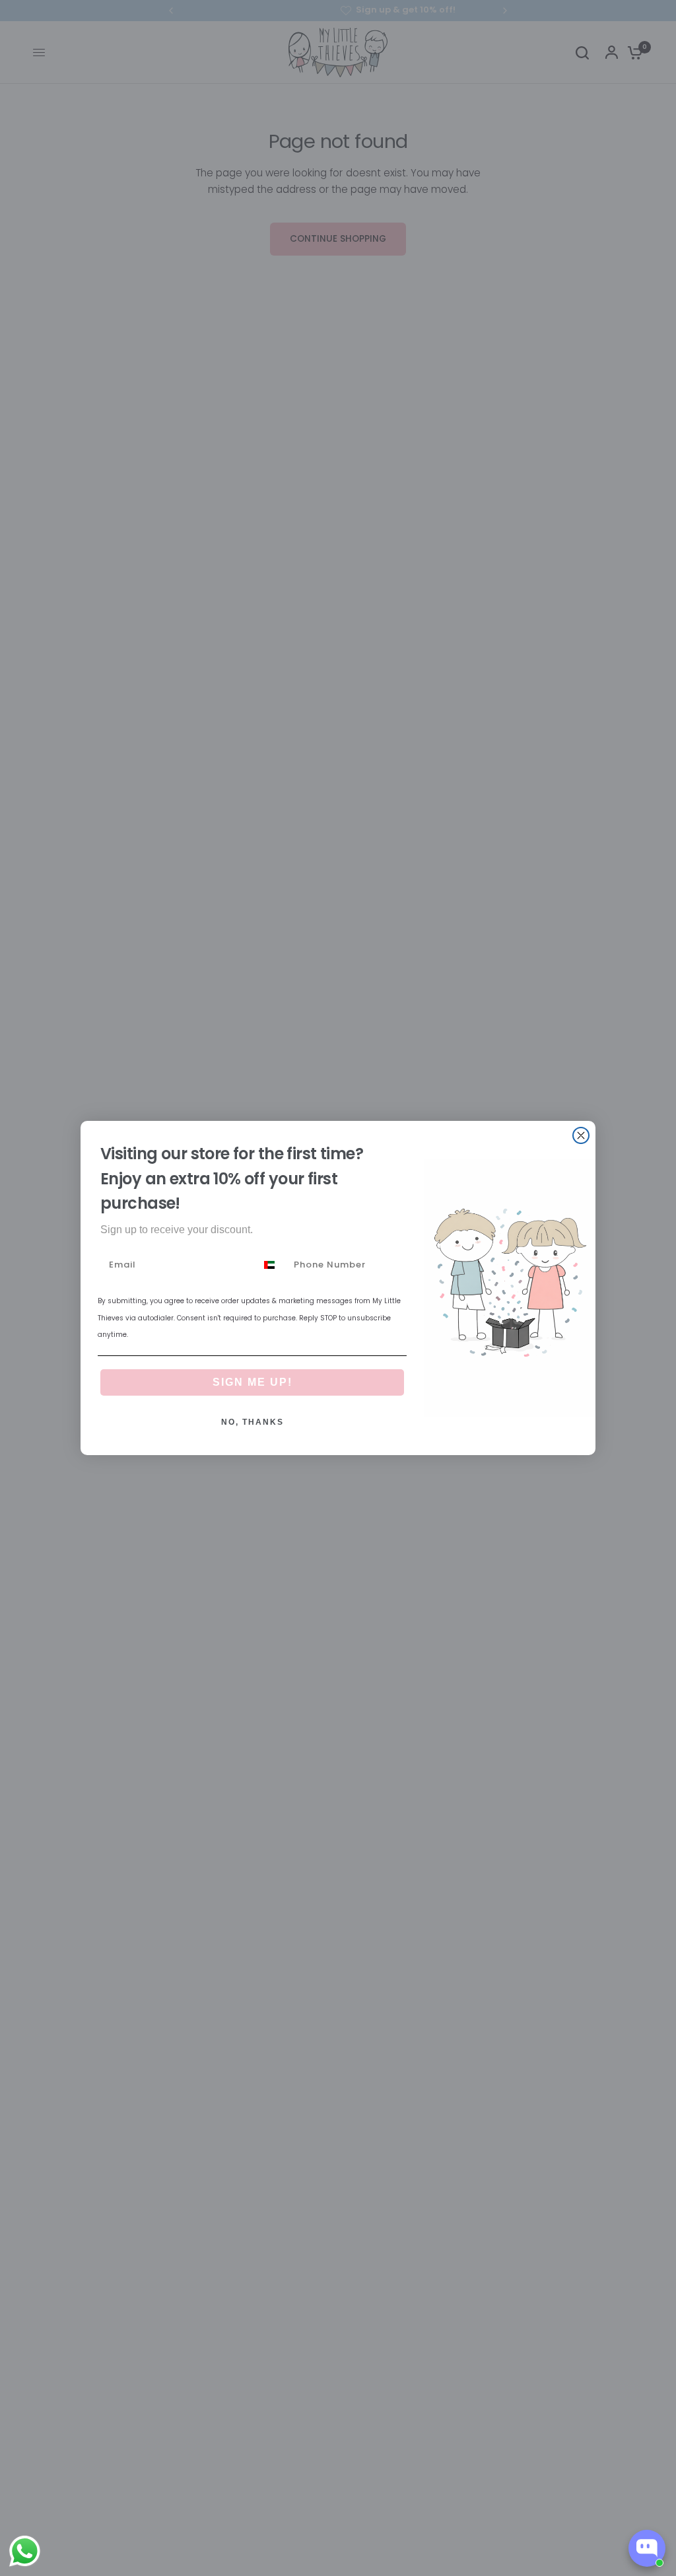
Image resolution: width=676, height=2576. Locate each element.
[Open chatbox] (647, 2548)
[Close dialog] (581, 1135)
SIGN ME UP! (253, 1382)
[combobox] (272, 1265)
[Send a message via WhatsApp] (25, 2551)
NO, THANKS (253, 1422)
